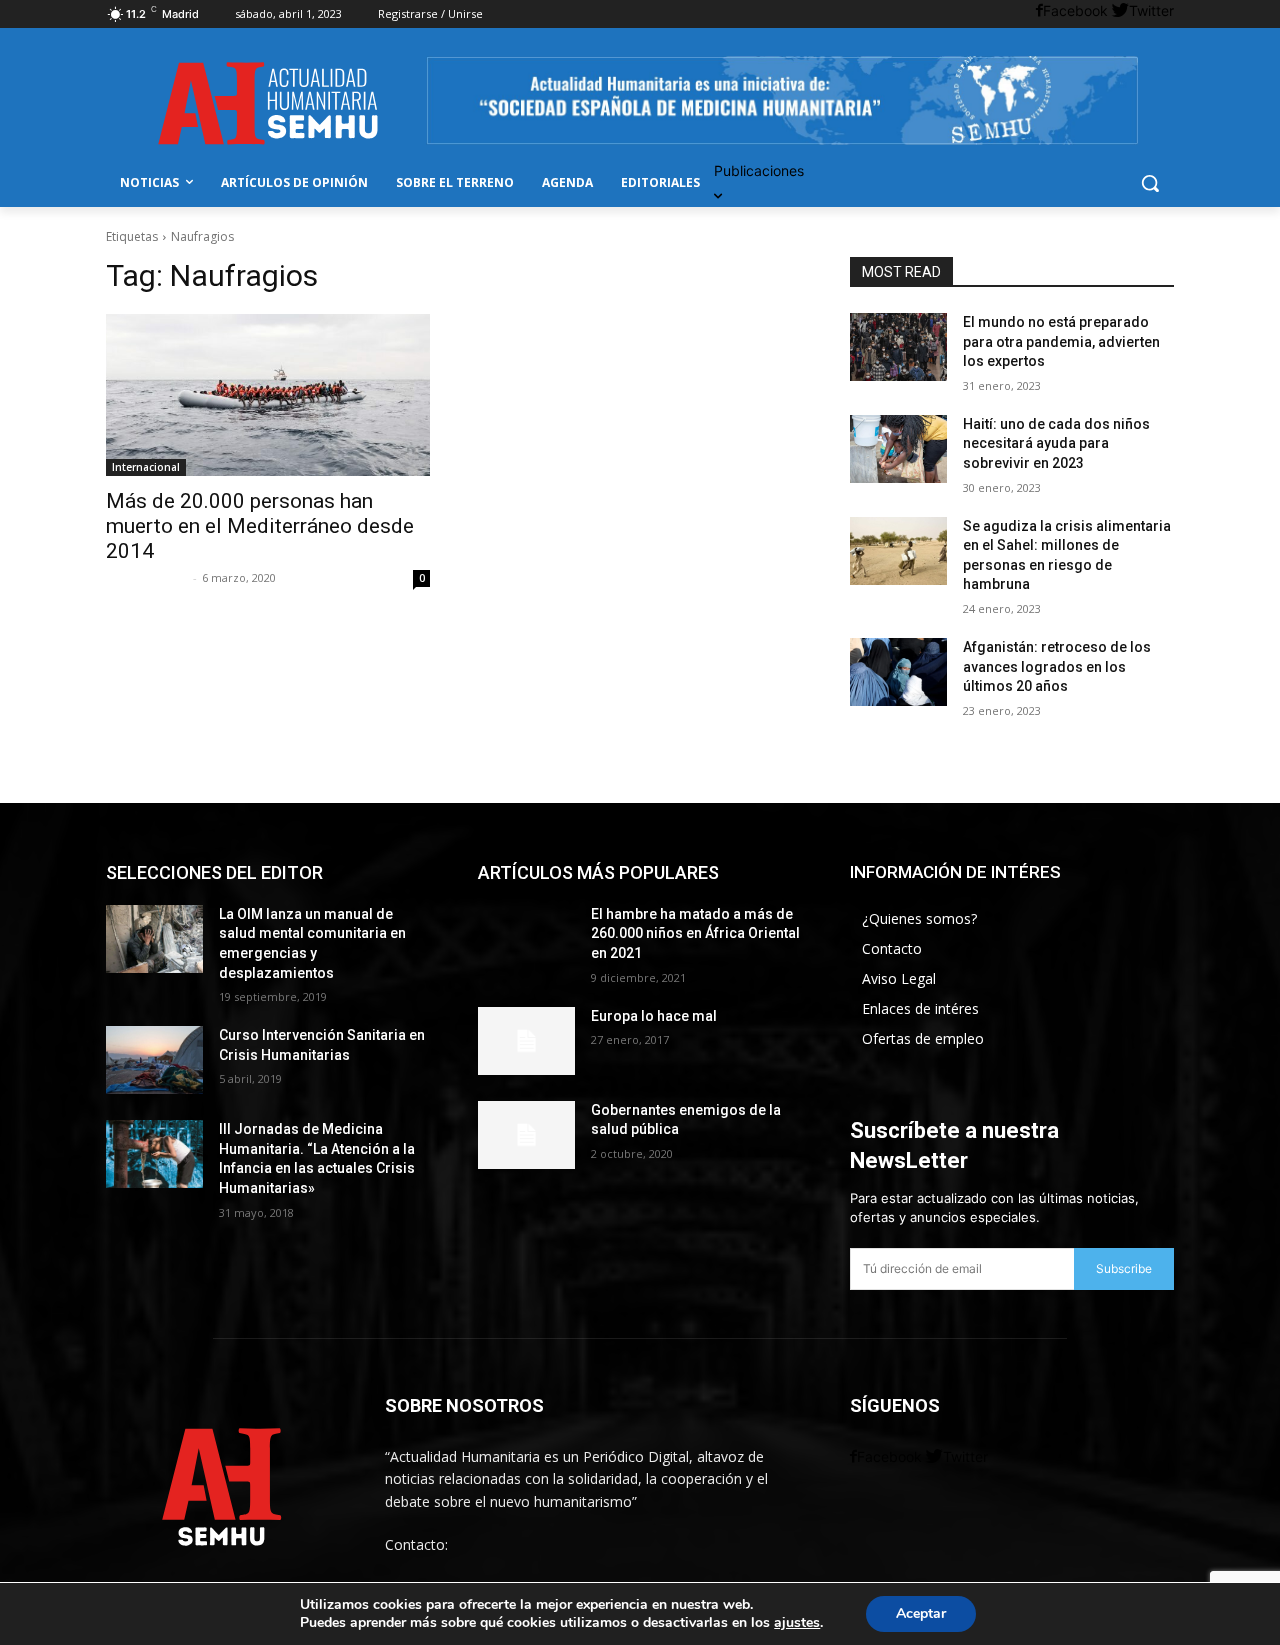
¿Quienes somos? (919, 918)
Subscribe (1124, 1268)
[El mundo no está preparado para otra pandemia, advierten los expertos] (898, 347)
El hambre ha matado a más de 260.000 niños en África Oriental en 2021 (695, 933)
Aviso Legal (899, 978)
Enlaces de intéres (920, 1008)
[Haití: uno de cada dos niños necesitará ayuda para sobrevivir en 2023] (898, 449)
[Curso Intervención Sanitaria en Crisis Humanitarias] (154, 1060)
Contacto (892, 948)
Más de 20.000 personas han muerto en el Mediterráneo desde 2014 (260, 526)
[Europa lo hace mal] (526, 1041)
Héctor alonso (147, 577)
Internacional (146, 467)
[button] (1150, 183)
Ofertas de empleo (923, 1038)
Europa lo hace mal (654, 1016)
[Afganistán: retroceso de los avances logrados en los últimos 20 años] (898, 672)
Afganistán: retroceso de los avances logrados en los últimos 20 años (1057, 666)
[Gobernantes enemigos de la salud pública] (526, 1135)
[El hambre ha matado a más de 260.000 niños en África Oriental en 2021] (526, 939)
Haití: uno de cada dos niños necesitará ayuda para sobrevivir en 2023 (1056, 443)
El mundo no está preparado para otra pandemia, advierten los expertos (1061, 341)
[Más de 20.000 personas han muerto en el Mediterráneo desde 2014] (268, 395)
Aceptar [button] (921, 1613)
